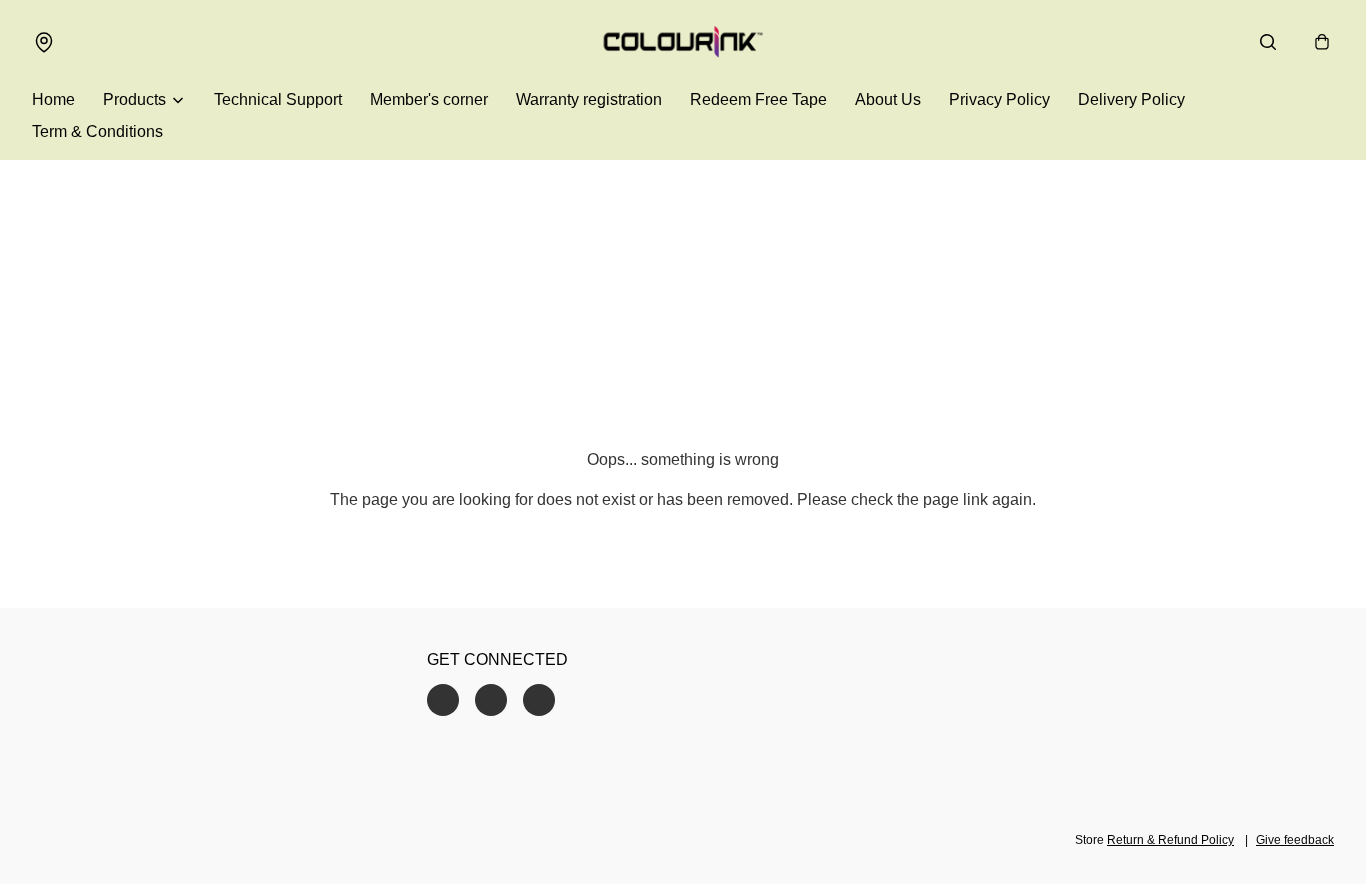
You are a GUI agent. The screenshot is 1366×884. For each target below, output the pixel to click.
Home (53, 99)
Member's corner (429, 99)
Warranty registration (589, 99)
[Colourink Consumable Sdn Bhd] (683, 42)
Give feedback (1295, 840)
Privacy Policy (999, 99)
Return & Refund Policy (1170, 840)
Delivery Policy (1131, 99)
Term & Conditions (97, 131)
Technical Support (278, 99)
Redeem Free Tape (758, 99)
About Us (888, 99)
